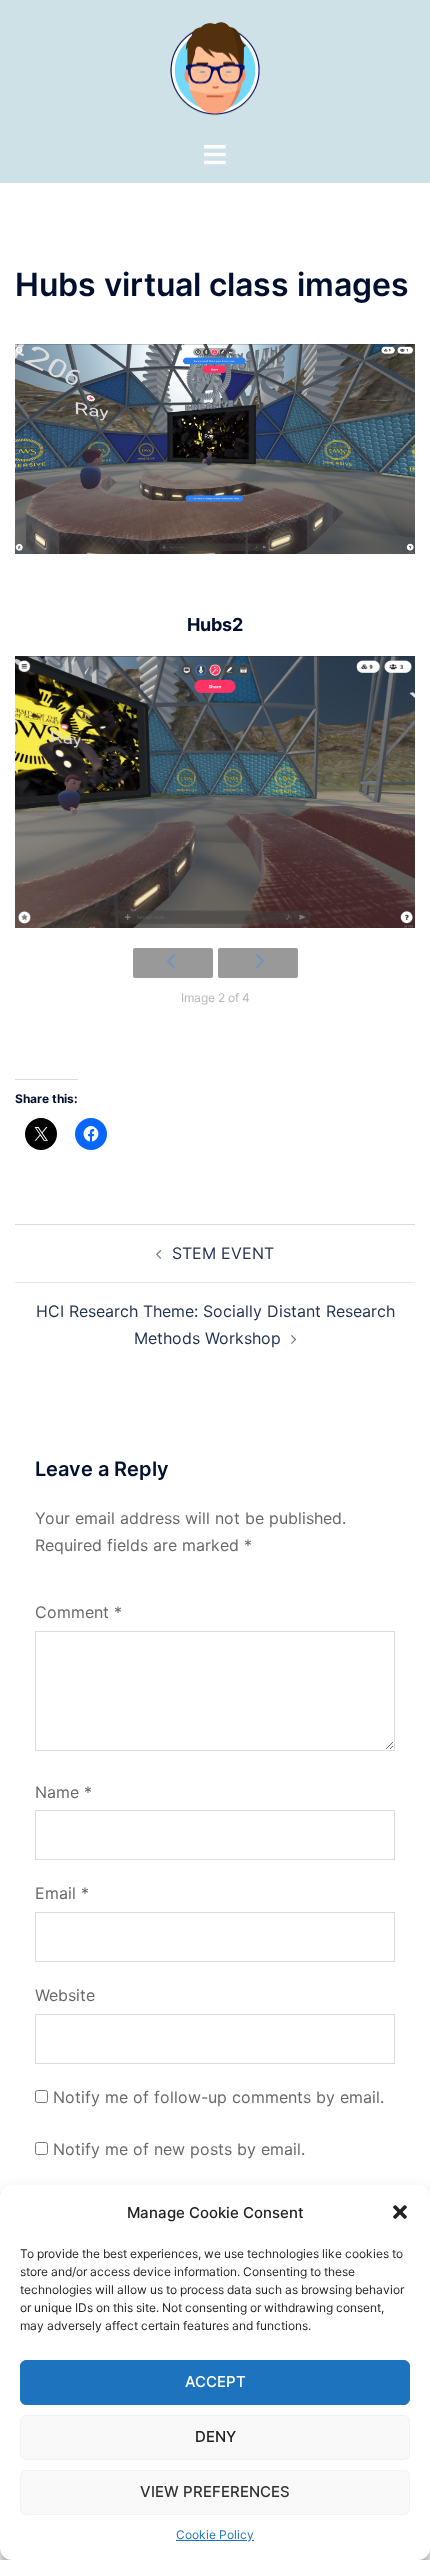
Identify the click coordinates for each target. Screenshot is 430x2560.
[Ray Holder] (215, 68)
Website (65, 1995)
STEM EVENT (223, 1253)
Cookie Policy (215, 2534)
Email (62, 1893)
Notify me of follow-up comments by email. (218, 2097)
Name (63, 1792)
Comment (78, 1612)
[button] (400, 2212)
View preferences (215, 2491)
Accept (215, 2381)
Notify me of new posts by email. (179, 2149)
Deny (215, 2436)
